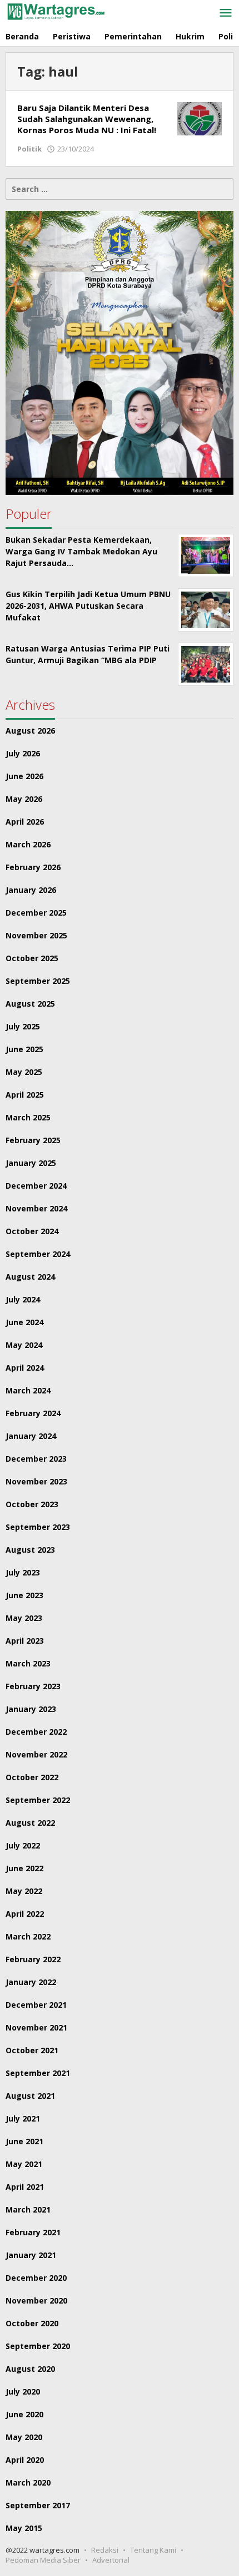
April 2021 (25, 2187)
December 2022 (36, 1732)
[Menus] (226, 13)
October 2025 (32, 958)
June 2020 (24, 2414)
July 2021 (23, 2118)
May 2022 (24, 1891)
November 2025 (36, 935)
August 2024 (30, 1277)
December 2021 (36, 2005)
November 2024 (36, 1208)
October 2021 (32, 2050)
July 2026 (23, 753)
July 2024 (23, 1299)
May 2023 (24, 1618)
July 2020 (23, 2391)
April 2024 (25, 1368)
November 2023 (36, 1481)
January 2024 (31, 1436)
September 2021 (38, 2073)
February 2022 (33, 1959)
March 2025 (28, 1117)
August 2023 (30, 1550)
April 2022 (25, 1914)
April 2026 (25, 822)
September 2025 (38, 981)
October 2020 (32, 2323)
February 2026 (33, 867)
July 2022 (23, 1845)
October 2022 (32, 1777)
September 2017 (38, 2505)
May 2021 (24, 2164)
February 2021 (33, 2232)
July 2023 (23, 1572)
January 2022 (31, 1982)
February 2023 (33, 1686)
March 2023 (28, 1663)
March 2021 (28, 2209)
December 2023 (36, 1459)
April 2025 (25, 1095)
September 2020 (38, 2346)
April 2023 (25, 1641)
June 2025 (24, 1049)
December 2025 (36, 913)
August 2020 (30, 2369)
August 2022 (30, 1823)
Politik (29, 149)
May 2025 (24, 1072)
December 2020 (36, 2278)
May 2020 (24, 2437)
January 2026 (31, 890)
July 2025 (23, 1026)
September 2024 (38, 1254)
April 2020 (25, 2460)
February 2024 (33, 1413)
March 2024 (28, 1390)
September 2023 (38, 1527)
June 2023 (24, 1595)
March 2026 (28, 844)
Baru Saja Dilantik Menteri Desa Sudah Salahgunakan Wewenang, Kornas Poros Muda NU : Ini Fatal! (87, 119)
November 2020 (36, 2300)
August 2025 (30, 1004)
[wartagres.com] (56, 11)
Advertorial (111, 2560)
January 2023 (31, 1709)
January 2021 (31, 2255)
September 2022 (38, 1800)
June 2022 (24, 1868)
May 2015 (24, 2528)
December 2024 (36, 1186)
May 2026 (24, 799)
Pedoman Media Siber (43, 2560)
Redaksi (105, 2550)
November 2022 (36, 1754)
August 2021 (30, 2096)
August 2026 (30, 731)
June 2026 (24, 776)
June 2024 (24, 1322)
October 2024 (32, 1231)
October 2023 (32, 1504)
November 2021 (36, 2027)
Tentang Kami (153, 2550)
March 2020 (28, 2482)
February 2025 (33, 1140)
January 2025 (31, 1163)
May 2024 (24, 1345)
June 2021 (24, 2141)
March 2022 (28, 1936)
